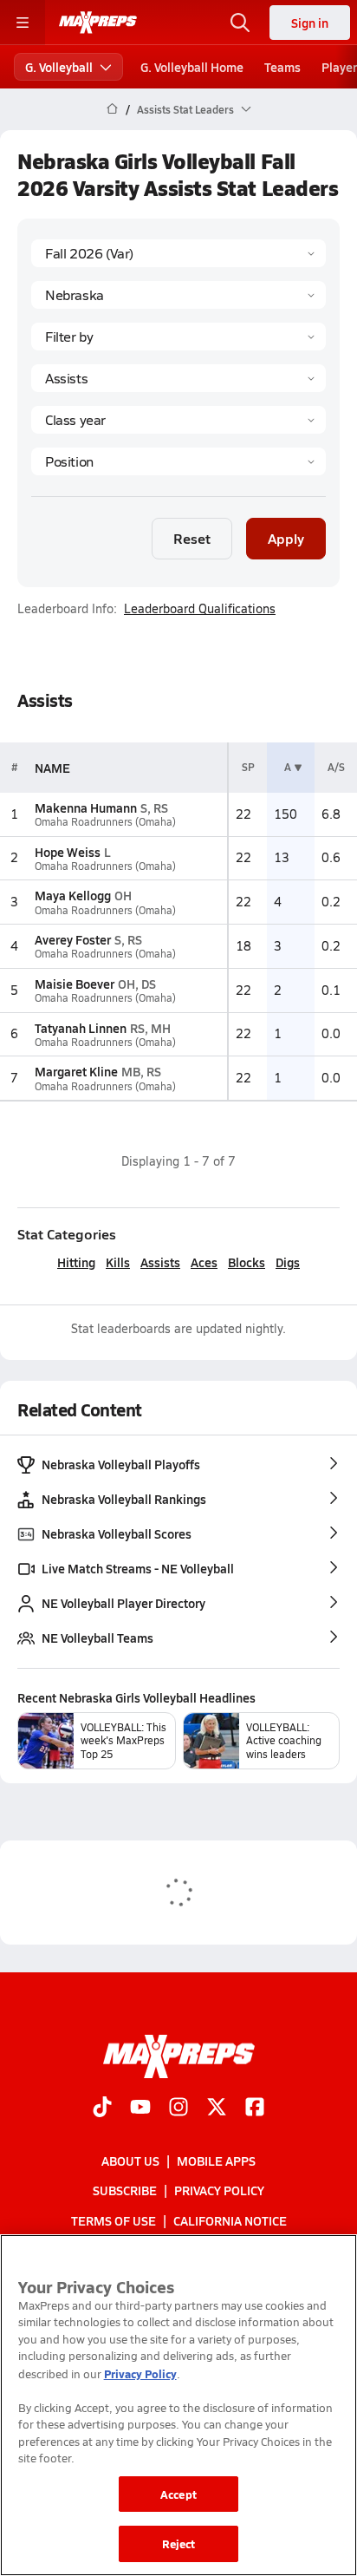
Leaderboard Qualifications (200, 609)
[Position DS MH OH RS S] (178, 461)
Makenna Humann (86, 807)
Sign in (310, 23)
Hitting (76, 1262)
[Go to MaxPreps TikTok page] (102, 2109)
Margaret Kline (76, 1071)
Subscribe (125, 2190)
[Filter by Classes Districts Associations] (178, 337)
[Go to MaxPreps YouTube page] (140, 2109)
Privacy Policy (219, 2190)
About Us (130, 2161)
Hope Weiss (68, 852)
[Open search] (240, 23)
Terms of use (114, 2220)
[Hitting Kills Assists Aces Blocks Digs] (178, 378)
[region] (178, 2405)
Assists (160, 1262)
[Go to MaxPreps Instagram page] (178, 2109)
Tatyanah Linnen (81, 1028)
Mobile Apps (216, 2161)
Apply (286, 538)
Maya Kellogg (73, 895)
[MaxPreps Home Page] (112, 109)
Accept (178, 2494)
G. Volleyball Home (192, 67)
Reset (192, 538)
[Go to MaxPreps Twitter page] (217, 2109)
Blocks (247, 1262)
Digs (288, 1262)
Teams (282, 67)
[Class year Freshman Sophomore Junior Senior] (178, 420)
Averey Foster (73, 939)
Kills (118, 1262)
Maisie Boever (75, 984)
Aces (204, 1262)
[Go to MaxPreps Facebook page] (255, 2109)
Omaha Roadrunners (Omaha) (105, 822)
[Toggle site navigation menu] (23, 23)
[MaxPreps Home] (98, 23)
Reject (179, 2543)
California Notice (230, 2220)
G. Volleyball (59, 67)
